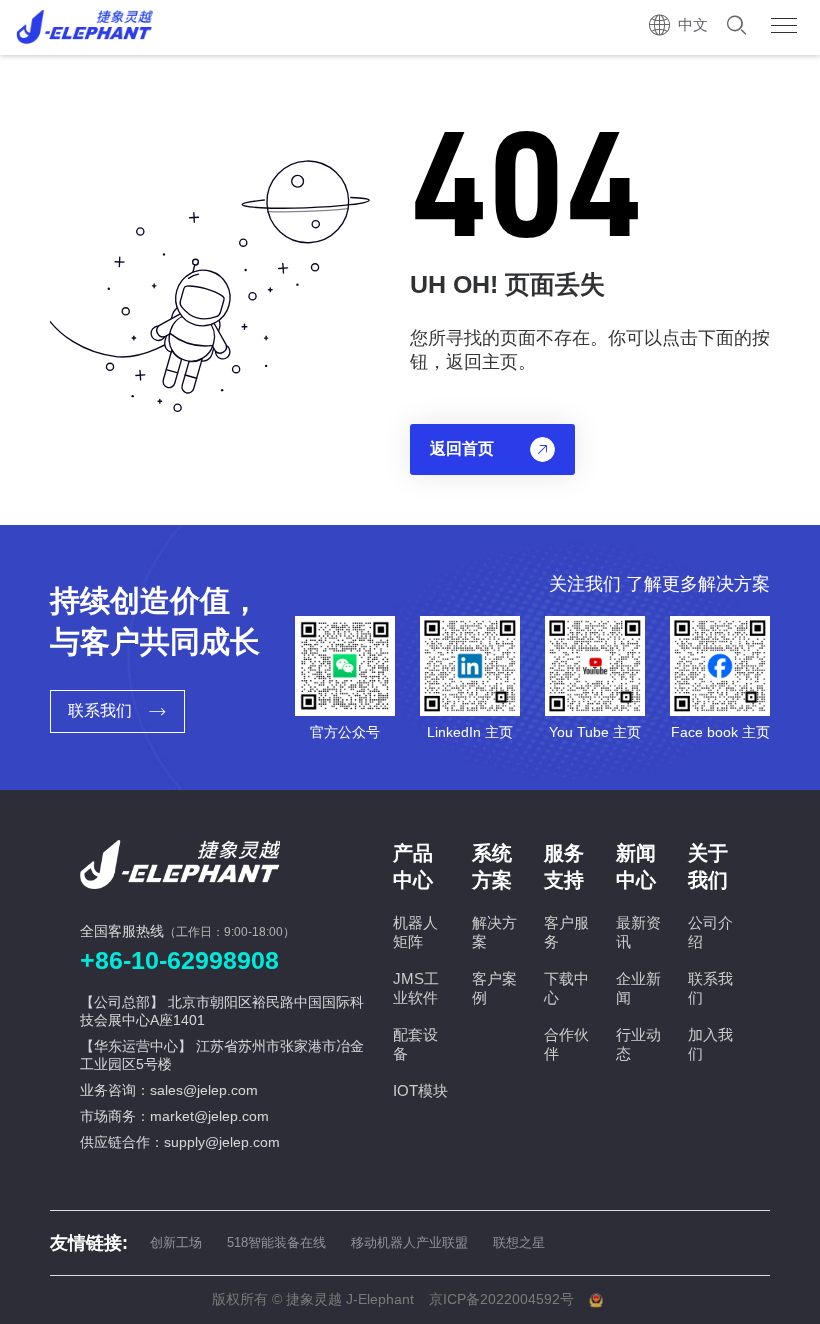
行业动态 (638, 1044)
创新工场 (176, 1242)
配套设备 (415, 1044)
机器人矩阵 (415, 932)
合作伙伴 (566, 1044)
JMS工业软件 (416, 988)
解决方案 (494, 932)
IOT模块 (420, 1090)
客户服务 (566, 932)
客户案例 (494, 988)
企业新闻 (638, 988)
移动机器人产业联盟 (409, 1242)
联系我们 (710, 988)
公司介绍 (710, 932)
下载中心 (566, 988)
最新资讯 (638, 932)
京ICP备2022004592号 (501, 1299)
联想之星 (519, 1242)
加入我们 (710, 1044)
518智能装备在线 (276, 1242)
